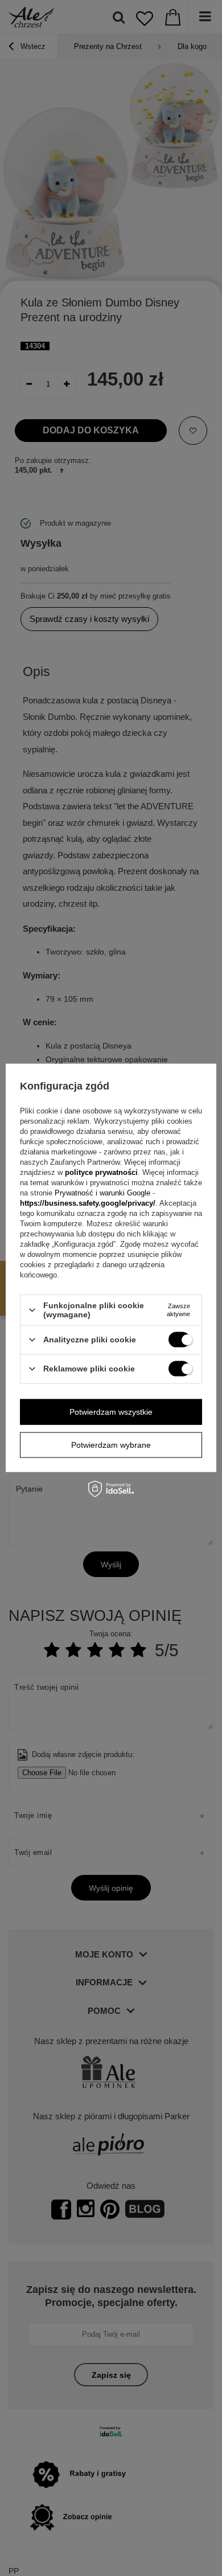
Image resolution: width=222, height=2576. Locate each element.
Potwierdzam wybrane (111, 1445)
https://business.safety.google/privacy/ (88, 1203)
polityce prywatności (101, 1172)
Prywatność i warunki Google (104, 1193)
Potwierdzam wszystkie (111, 1412)
